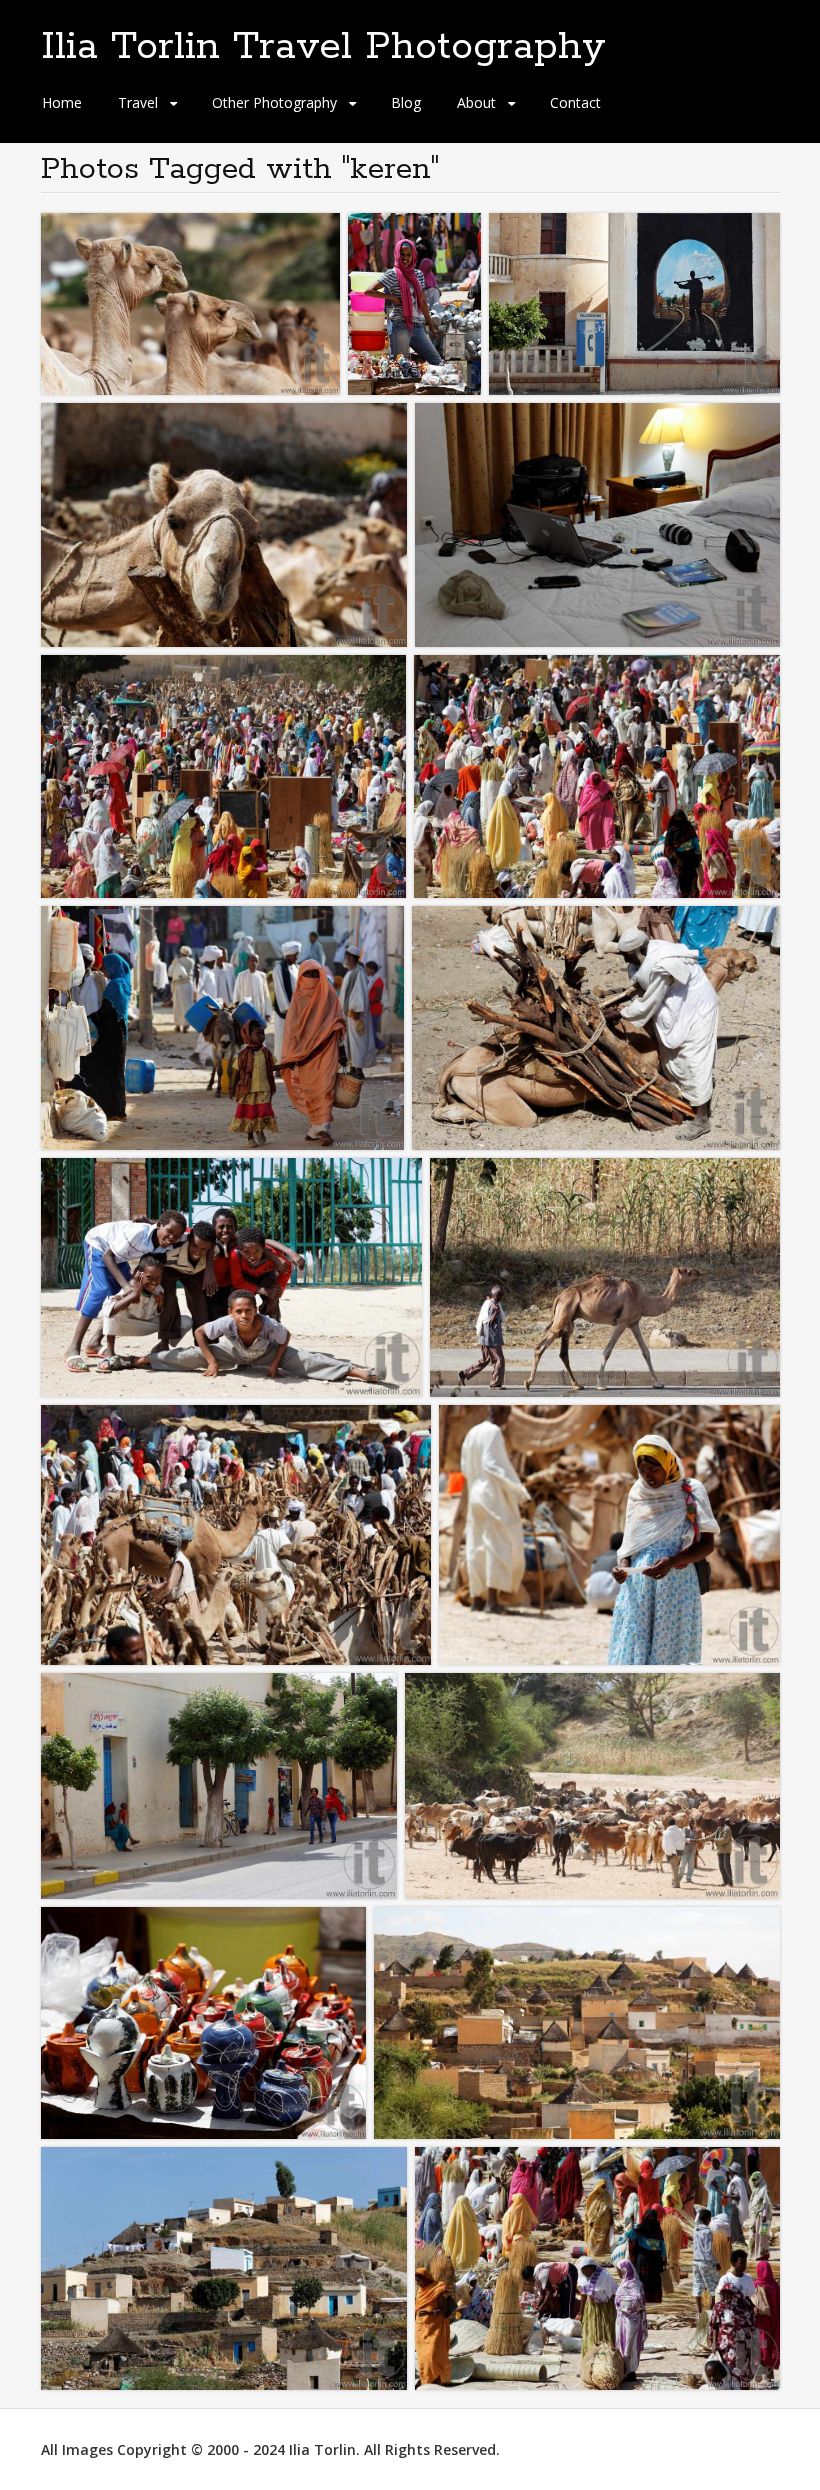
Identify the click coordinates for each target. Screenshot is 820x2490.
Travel (138, 102)
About (476, 102)
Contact (575, 102)
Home (62, 102)
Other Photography (274, 102)
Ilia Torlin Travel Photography (323, 47)
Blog (406, 102)
